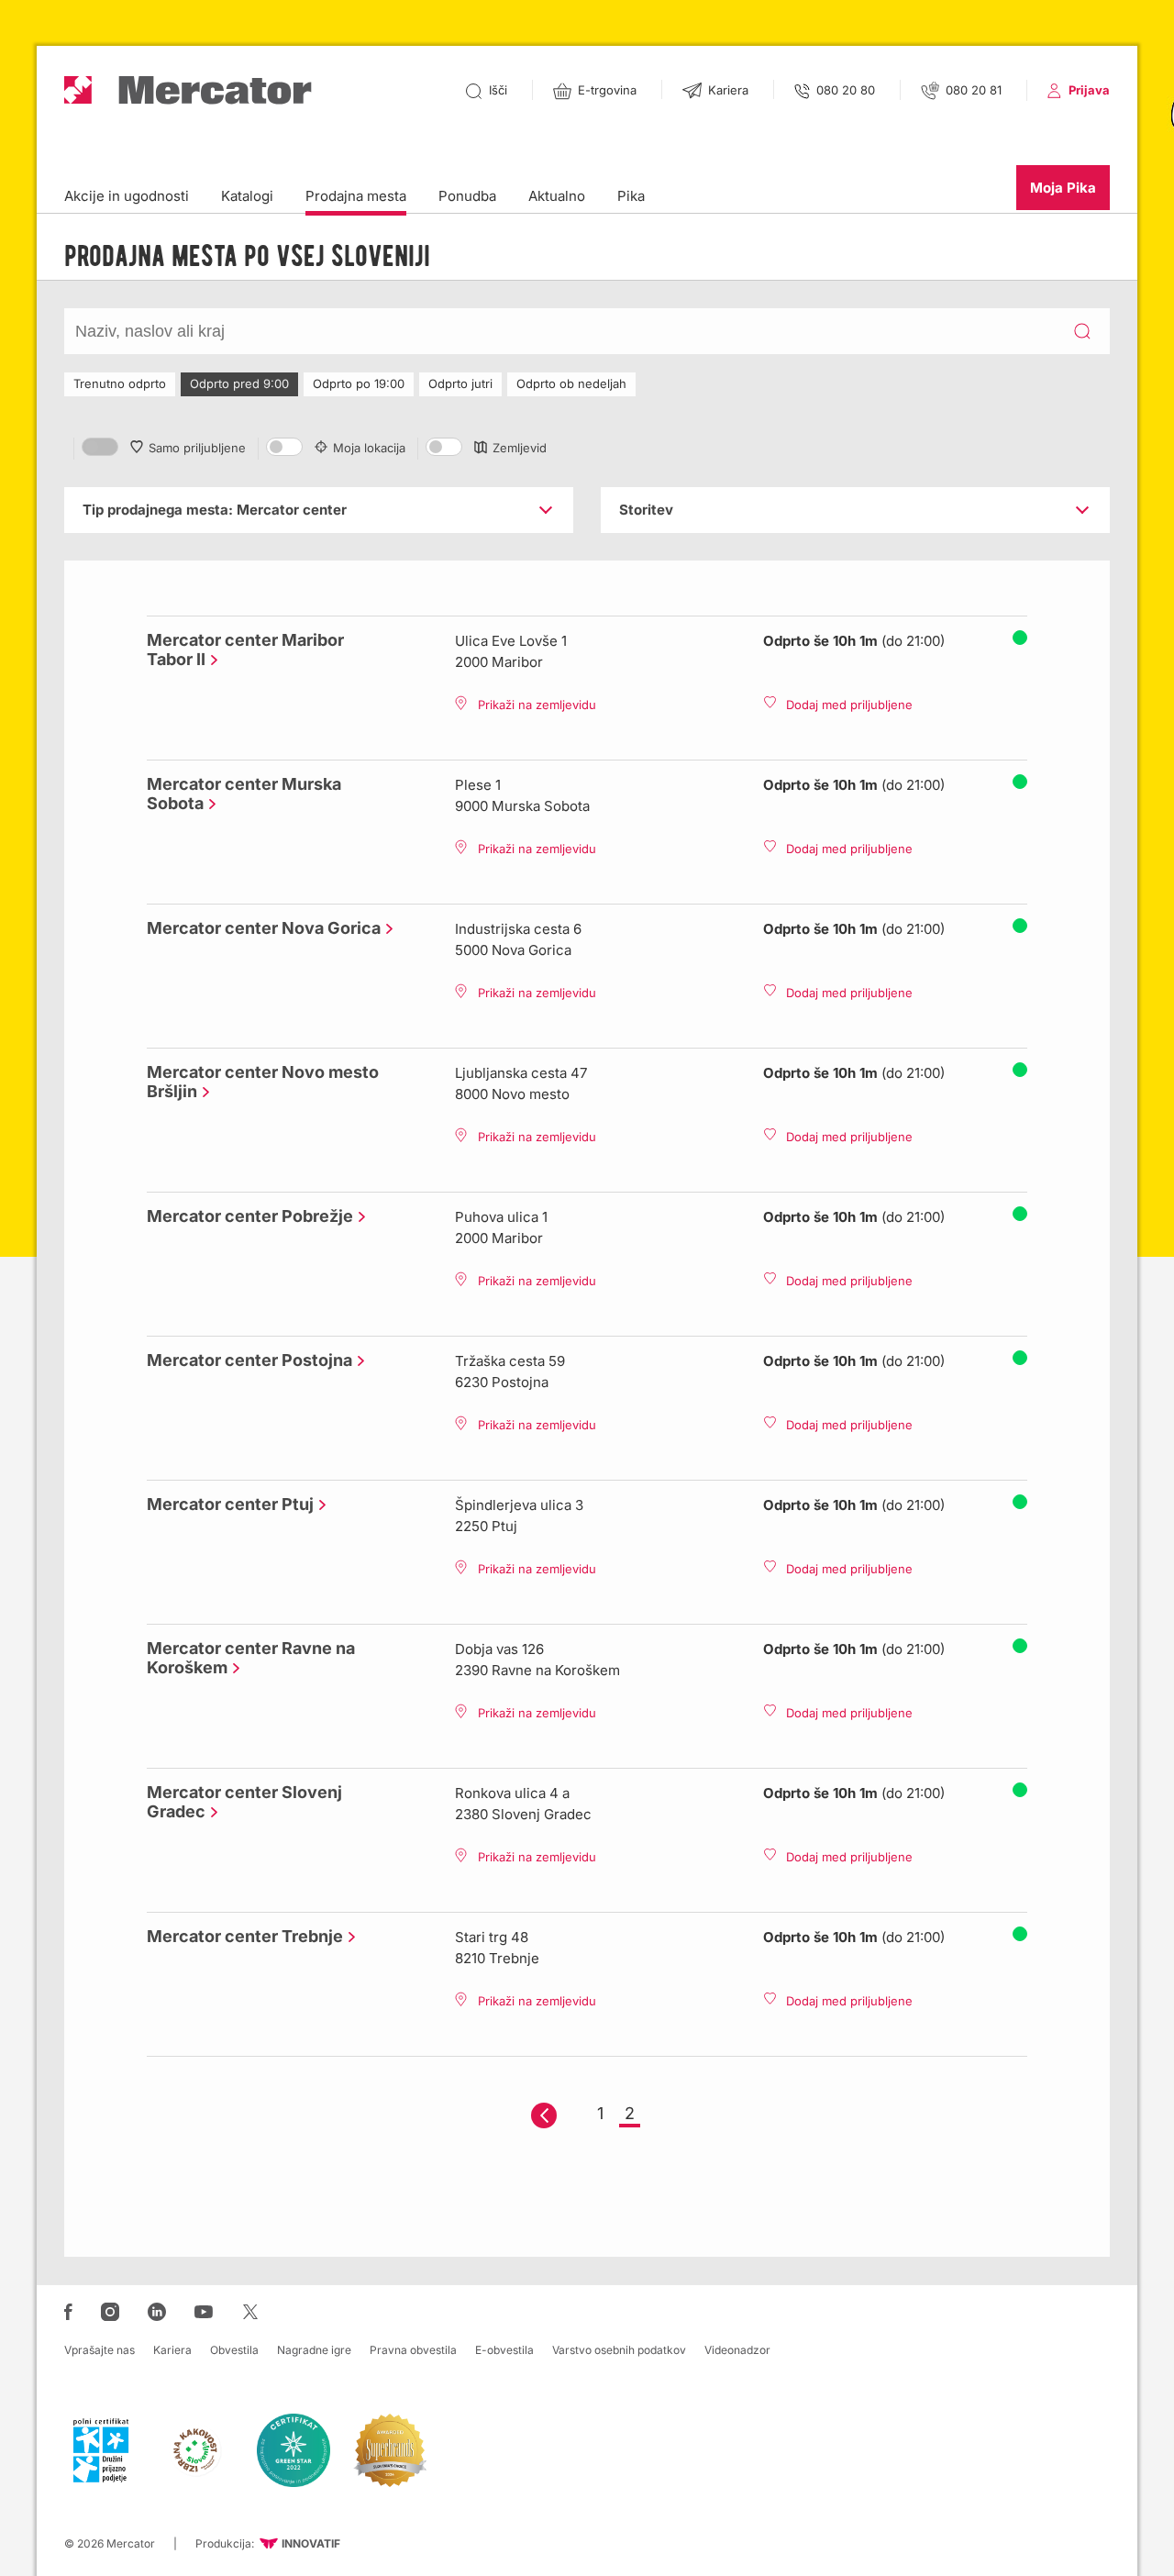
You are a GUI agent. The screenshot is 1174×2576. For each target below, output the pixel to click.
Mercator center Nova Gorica (259, 928)
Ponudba (467, 196)
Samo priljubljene (197, 448)
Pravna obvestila (413, 2350)
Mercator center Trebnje (240, 1936)
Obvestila (234, 2350)
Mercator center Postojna (245, 1360)
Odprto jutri (460, 383)
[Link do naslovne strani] (188, 90)
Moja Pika (1063, 188)
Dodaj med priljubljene (849, 705)
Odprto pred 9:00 (239, 383)
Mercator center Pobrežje (245, 1216)
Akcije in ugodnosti (127, 196)
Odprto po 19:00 (359, 383)
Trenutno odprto (120, 383)
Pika (631, 196)
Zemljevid (520, 448)
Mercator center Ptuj (226, 1504)
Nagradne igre (314, 2350)
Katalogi (247, 196)
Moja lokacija (369, 448)
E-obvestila (504, 2350)
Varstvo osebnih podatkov (619, 2350)
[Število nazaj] (544, 2115)
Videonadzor (737, 2350)
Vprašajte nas (100, 2350)
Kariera (172, 2350)
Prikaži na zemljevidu (537, 705)
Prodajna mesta (356, 196)
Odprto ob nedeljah (571, 383)
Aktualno (557, 196)
